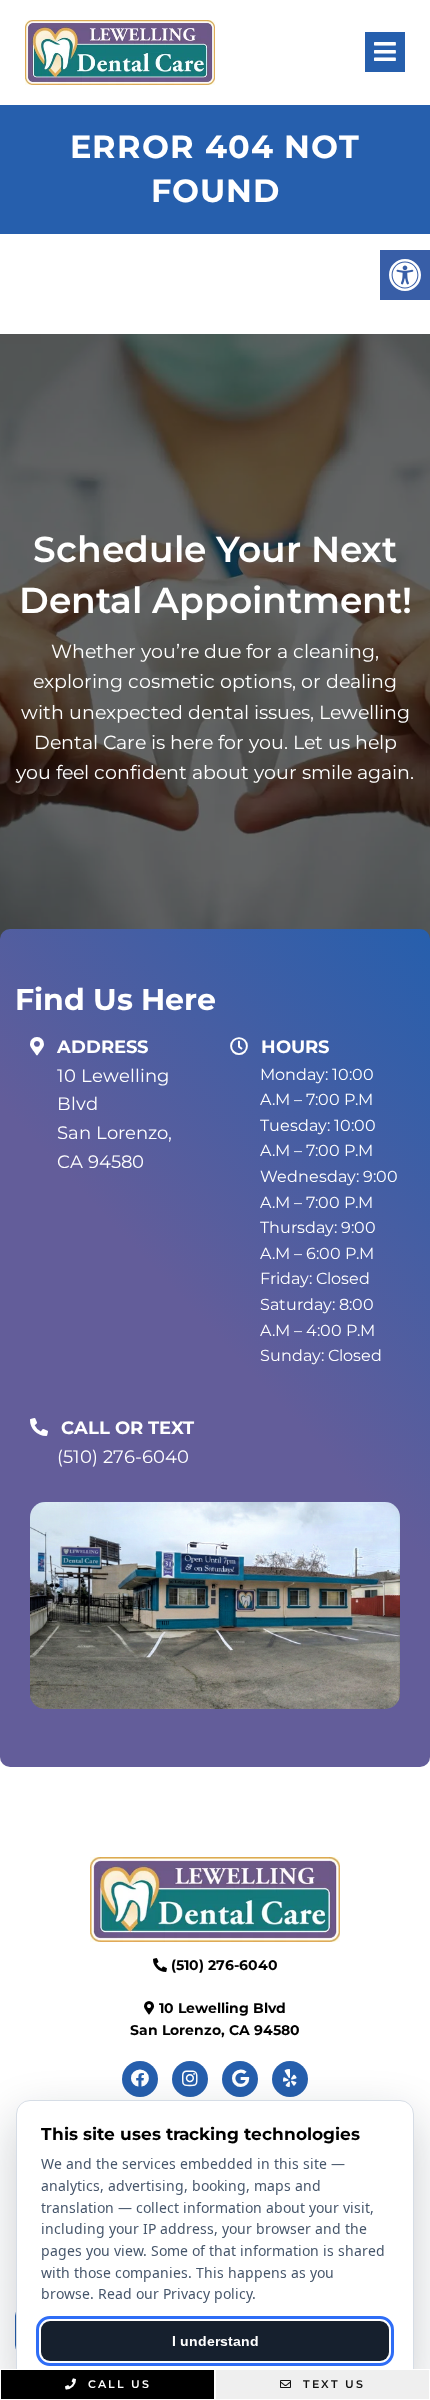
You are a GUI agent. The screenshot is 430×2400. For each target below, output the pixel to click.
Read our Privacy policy (175, 2293)
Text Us (331, 2384)
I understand (215, 2341)
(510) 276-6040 (123, 1457)
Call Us (117, 2384)
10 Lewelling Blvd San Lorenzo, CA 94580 (114, 1119)
